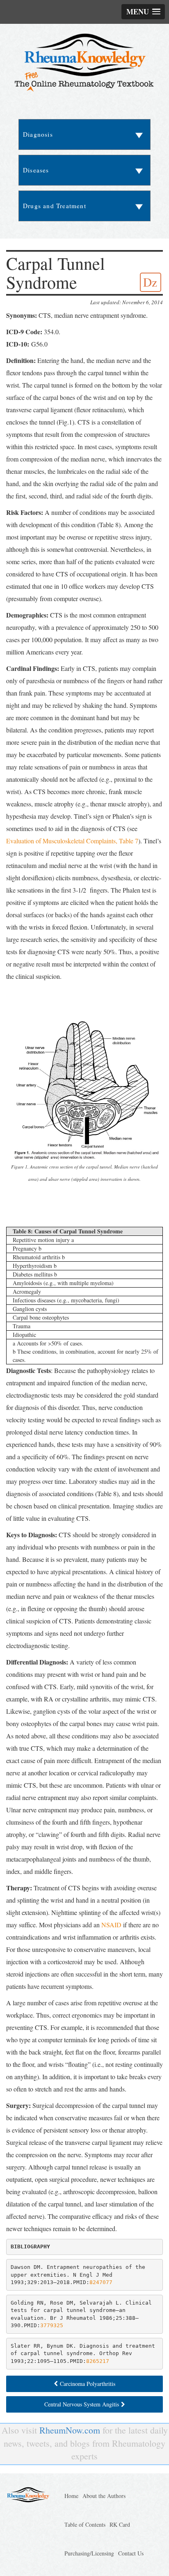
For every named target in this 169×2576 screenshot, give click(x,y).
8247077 (101, 2282)
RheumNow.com (70, 2430)
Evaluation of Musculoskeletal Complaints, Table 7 (72, 841)
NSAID (111, 1925)
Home (71, 2496)
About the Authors (104, 2496)
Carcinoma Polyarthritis (88, 2384)
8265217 (98, 2361)
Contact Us (131, 2553)
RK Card (120, 2524)
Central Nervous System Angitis (82, 2404)
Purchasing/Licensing (89, 2553)
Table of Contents (85, 2524)
